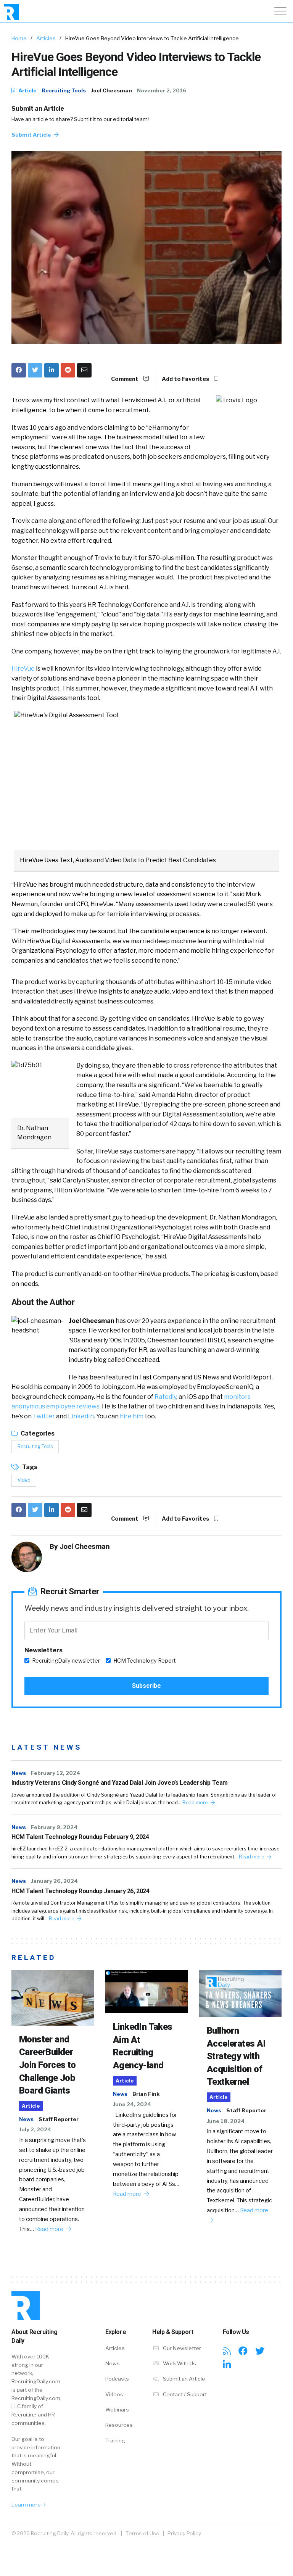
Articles (46, 38)
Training (115, 2441)
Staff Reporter (59, 2119)
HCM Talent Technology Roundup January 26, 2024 (80, 1891)
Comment (125, 379)
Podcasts (117, 2379)
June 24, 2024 (132, 2104)
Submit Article (32, 135)
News (19, 1773)
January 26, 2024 (54, 1881)
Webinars (117, 2410)
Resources (119, 2425)
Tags (29, 1467)
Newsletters (43, 1650)
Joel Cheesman (111, 90)
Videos (114, 2394)
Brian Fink (146, 2094)
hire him (132, 1416)
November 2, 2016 (162, 90)
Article (27, 90)
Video (24, 1480)
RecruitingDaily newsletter (66, 1661)
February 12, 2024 (56, 1773)
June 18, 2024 (226, 2121)
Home (19, 38)
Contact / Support (184, 2394)
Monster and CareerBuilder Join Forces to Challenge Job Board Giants (47, 2065)
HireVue (23, 669)
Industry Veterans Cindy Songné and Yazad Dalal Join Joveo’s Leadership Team (120, 1783)
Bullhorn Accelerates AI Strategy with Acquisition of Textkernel (236, 2056)
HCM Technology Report (145, 1661)
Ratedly (165, 1397)
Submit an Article (38, 109)
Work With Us (179, 2363)
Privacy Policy (184, 2533)
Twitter (44, 1416)
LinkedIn (81, 1416)
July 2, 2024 (35, 2129)
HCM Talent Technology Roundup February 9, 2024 (80, 1837)
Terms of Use (142, 2533)
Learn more (27, 2505)
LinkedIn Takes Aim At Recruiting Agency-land (143, 2046)
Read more (196, 1803)
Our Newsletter (181, 2348)
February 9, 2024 (54, 1827)
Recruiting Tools (64, 90)
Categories (37, 1433)
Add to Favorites (186, 379)
